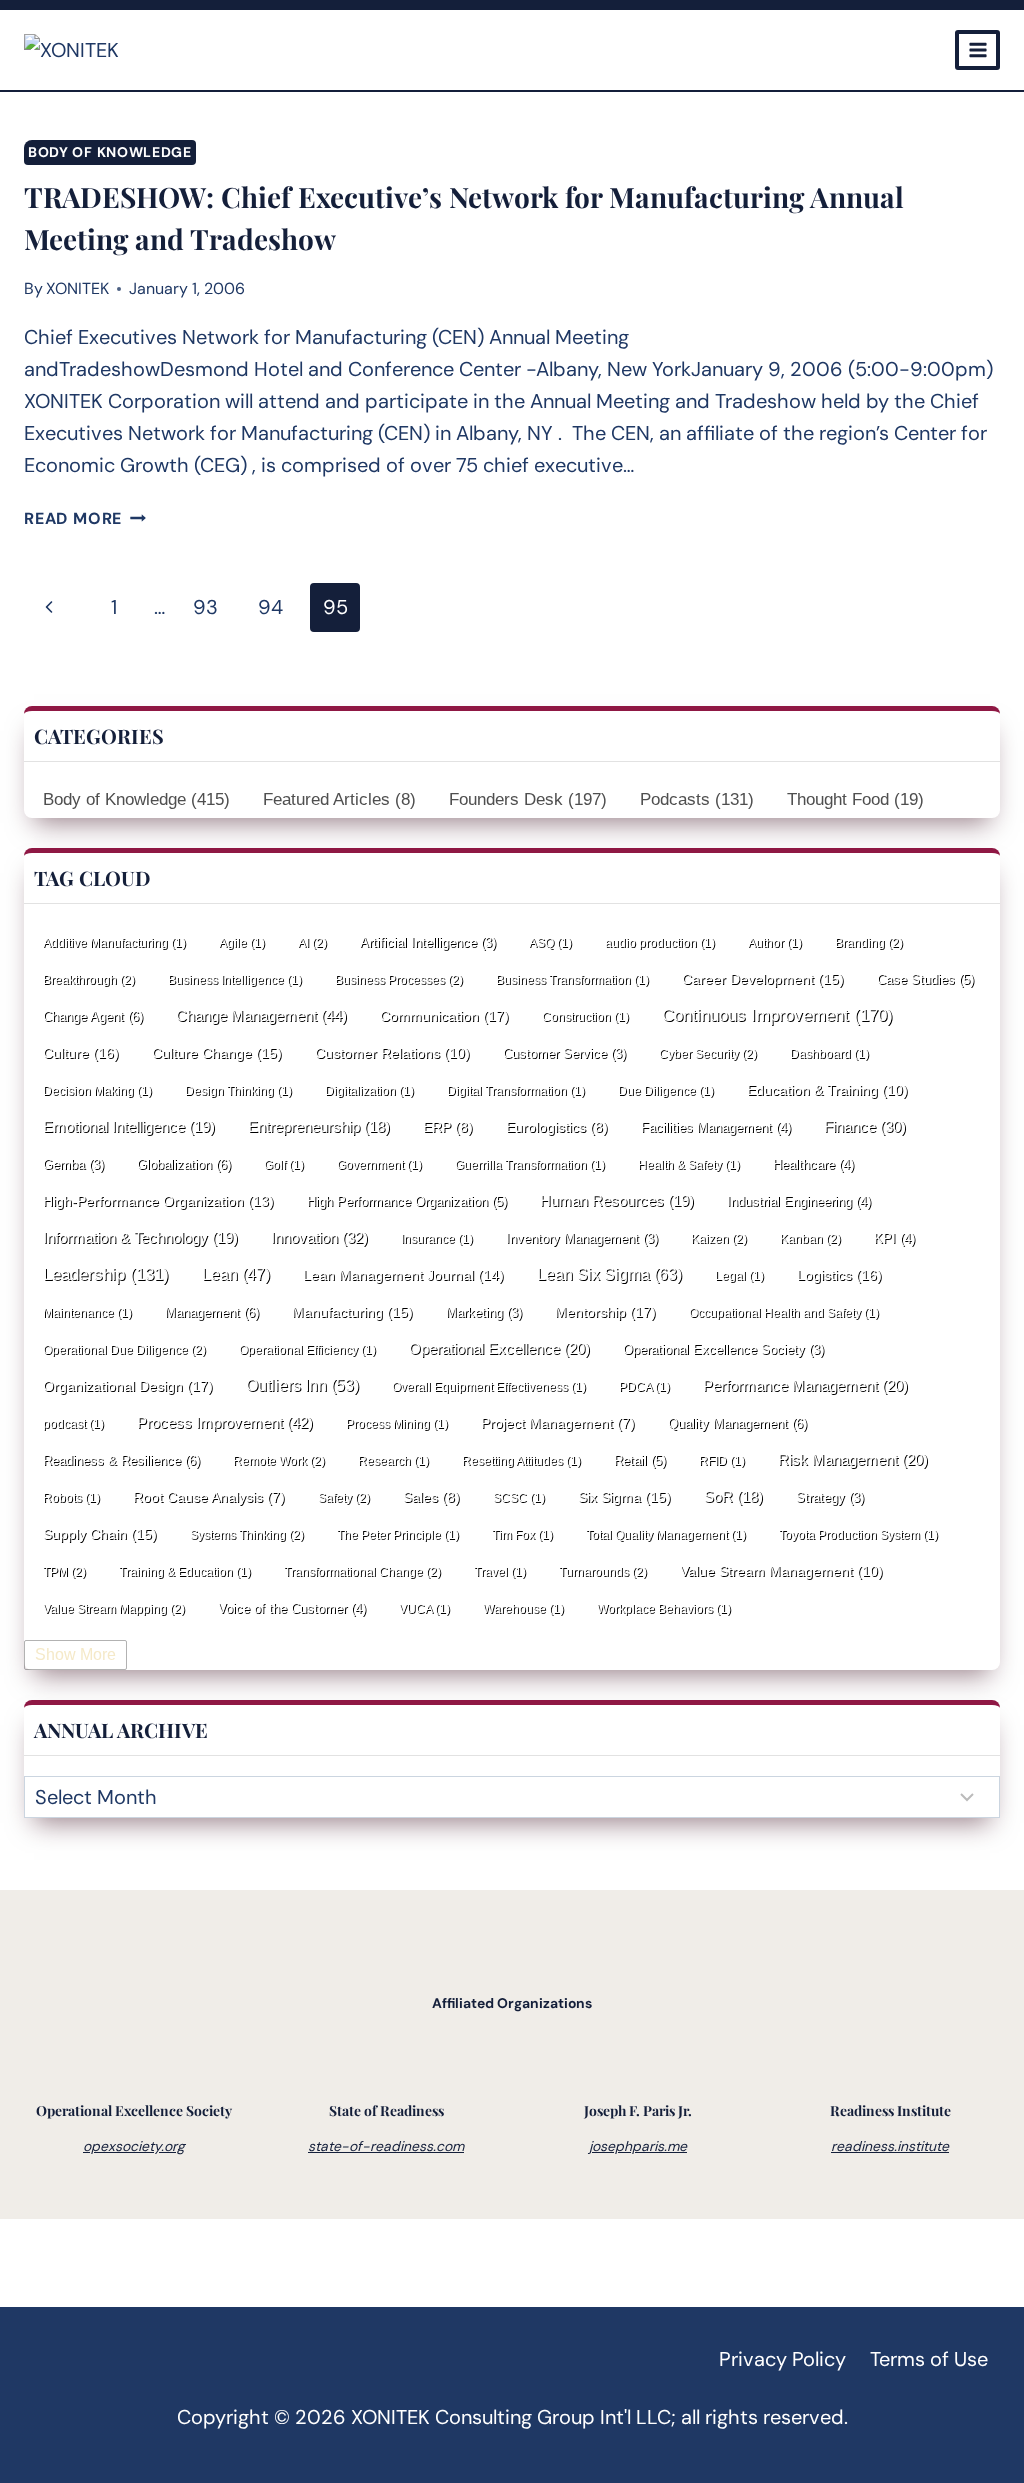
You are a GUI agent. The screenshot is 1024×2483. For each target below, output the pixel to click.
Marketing (484, 1312)
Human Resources (617, 1201)
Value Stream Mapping (114, 1609)
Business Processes (399, 980)
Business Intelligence (235, 980)
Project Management (558, 1423)
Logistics (839, 1275)
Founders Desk (528, 799)
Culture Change (217, 1053)
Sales (431, 1497)
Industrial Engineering (799, 1201)
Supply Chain (100, 1534)
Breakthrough (89, 980)
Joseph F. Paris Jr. (638, 2110)
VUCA (424, 1609)
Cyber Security (708, 1054)
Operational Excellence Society (723, 1349)
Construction (585, 1017)
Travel (500, 1572)
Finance (865, 1126)
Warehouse (523, 1609)
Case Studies (925, 979)
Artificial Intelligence (428, 942)
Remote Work (279, 1461)
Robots (71, 1498)
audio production (660, 943)
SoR (733, 1497)
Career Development (763, 979)
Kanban (810, 1239)
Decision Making (97, 1091)
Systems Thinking (247, 1535)
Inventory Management (582, 1238)
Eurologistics (557, 1127)
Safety (344, 1498)
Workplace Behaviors (664, 1609)
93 (205, 607)
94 (270, 607)
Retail (640, 1460)
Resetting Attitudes (521, 1461)
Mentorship (605, 1312)
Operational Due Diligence (124, 1350)
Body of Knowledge (110, 152)
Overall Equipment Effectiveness (489, 1387)
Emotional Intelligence (129, 1127)
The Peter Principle (398, 1535)
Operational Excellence (499, 1349)
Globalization (184, 1164)
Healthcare (813, 1164)
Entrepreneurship (319, 1127)
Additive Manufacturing (114, 943)
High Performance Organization (407, 1201)
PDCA (644, 1387)
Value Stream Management (781, 1571)
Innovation (319, 1237)
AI (312, 943)
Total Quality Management (666, 1535)
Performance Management (805, 1386)
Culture (81, 1053)
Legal (739, 1276)
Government (379, 1165)
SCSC (519, 1498)
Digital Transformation (516, 1091)
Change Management (261, 1015)
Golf (284, 1165)
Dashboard (829, 1054)
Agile (242, 943)
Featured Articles (339, 799)
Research (393, 1461)
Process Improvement (225, 1422)
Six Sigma (624, 1497)
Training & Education (185, 1572)
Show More (75, 1654)
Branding (869, 943)
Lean (236, 1274)
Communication (444, 1016)
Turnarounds (603, 1572)
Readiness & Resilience (121, 1460)
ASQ (550, 943)
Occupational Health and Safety (784, 1313)
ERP (448, 1127)
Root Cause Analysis (209, 1497)
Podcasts (697, 799)
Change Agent (93, 1016)
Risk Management (853, 1460)
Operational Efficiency (307, 1350)
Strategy (830, 1497)
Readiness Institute (890, 2110)
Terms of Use (929, 2359)
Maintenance (87, 1313)
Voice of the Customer (292, 1608)
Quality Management (737, 1423)
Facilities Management (716, 1127)
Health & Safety (689, 1165)
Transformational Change (362, 1572)
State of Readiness (386, 2110)
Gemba (73, 1164)
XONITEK (77, 288)
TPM (64, 1572)
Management (212, 1312)
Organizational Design (128, 1386)
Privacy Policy (782, 2359)
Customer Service (564, 1053)
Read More (85, 518)
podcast (73, 1424)
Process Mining (397, 1424)
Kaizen (719, 1239)
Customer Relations (392, 1053)
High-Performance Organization (158, 1201)
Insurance (437, 1239)
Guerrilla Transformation (530, 1165)
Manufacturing (352, 1312)
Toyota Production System (858, 1535)
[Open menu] (977, 49)
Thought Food (855, 799)
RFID (722, 1461)
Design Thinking (238, 1091)
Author (775, 943)
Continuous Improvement (777, 1015)
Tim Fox (522, 1535)
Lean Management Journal (403, 1275)
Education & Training (827, 1090)
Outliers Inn (302, 1385)
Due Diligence (666, 1091)
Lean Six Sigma (609, 1274)
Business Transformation (572, 980)
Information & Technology (140, 1238)
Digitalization (369, 1091)
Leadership (106, 1274)
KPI (894, 1238)
